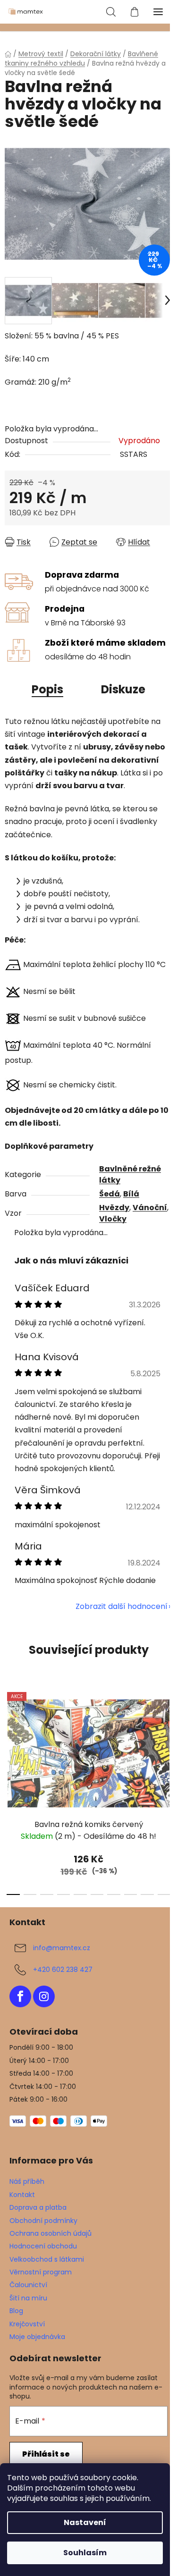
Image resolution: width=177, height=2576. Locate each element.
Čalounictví (28, 2285)
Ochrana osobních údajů (51, 2233)
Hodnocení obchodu (43, 2246)
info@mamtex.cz (62, 1947)
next (167, 1734)
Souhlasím (85, 2553)
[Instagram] (44, 1996)
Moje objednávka (37, 2337)
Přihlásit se (46, 2454)
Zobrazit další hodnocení (122, 1606)
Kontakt (22, 2195)
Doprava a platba (38, 2207)
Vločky (113, 1219)
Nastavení (85, 2522)
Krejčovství (27, 2324)
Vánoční (150, 1208)
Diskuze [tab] (123, 689)
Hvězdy (114, 1208)
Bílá (131, 1194)
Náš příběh (27, 2181)
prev (10, 1734)
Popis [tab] (47, 689)
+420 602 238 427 (63, 1969)
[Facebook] (20, 1996)
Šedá (110, 1194)
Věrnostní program (41, 2272)
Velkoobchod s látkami (47, 2259)
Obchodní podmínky (43, 2221)
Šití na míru (28, 2298)
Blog (16, 2311)
